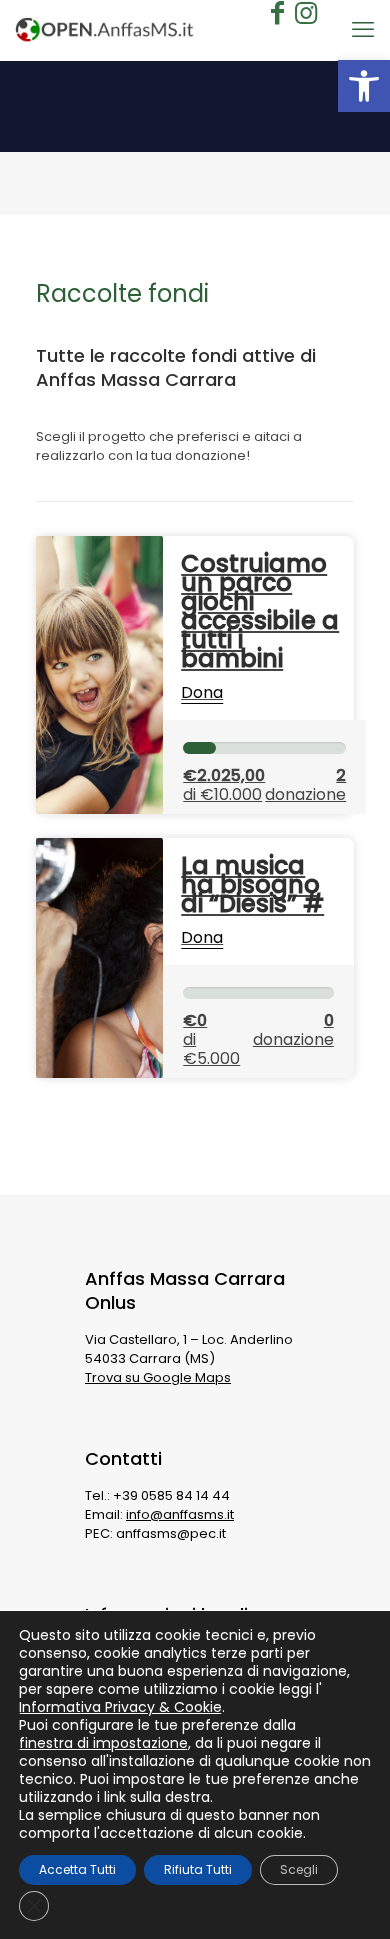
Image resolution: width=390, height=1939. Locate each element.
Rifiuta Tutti (198, 1869)
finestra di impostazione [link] (103, 1743)
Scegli (299, 1869)
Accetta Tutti (77, 1869)
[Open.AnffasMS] (104, 30)
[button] (364, 86)
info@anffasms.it (180, 1514)
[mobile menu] (363, 30)
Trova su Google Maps (158, 1377)
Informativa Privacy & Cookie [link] (120, 1707)
